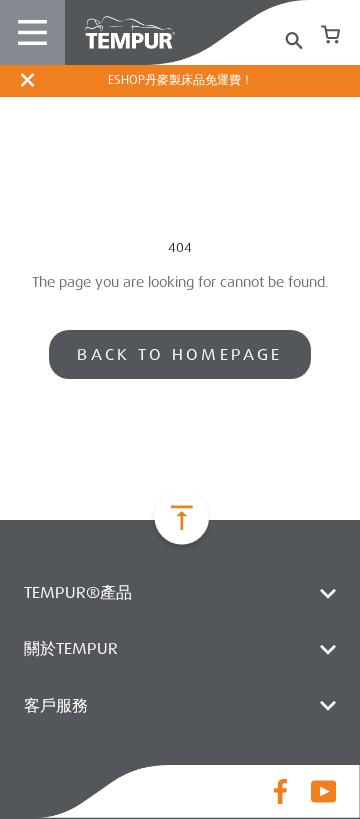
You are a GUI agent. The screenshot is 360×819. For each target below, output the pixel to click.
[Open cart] (330, 32)
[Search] (294, 35)
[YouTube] (323, 791)
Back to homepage (179, 354)
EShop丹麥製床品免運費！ (180, 80)
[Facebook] (280, 791)
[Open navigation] (32, 32)
